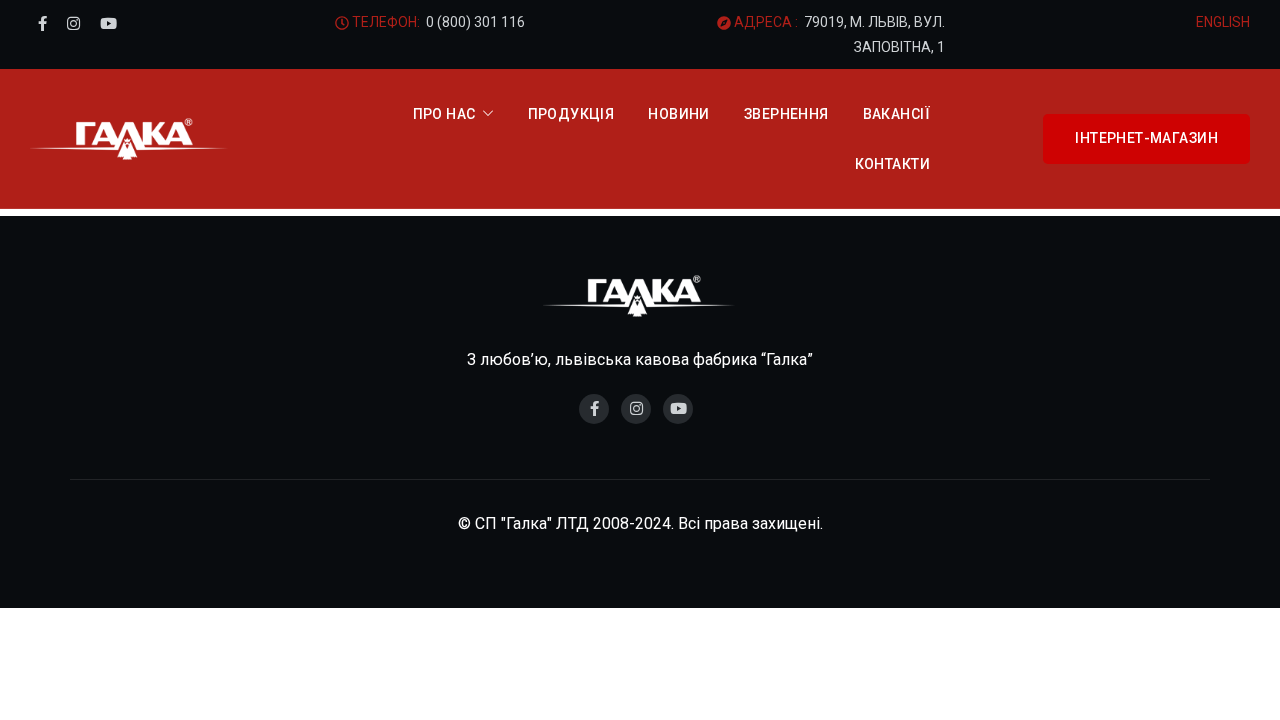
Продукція (571, 114)
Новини (679, 114)
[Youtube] (108, 24)
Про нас (444, 114)
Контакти (892, 164)
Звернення (786, 114)
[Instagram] (73, 24)
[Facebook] (42, 24)
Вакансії (896, 114)
